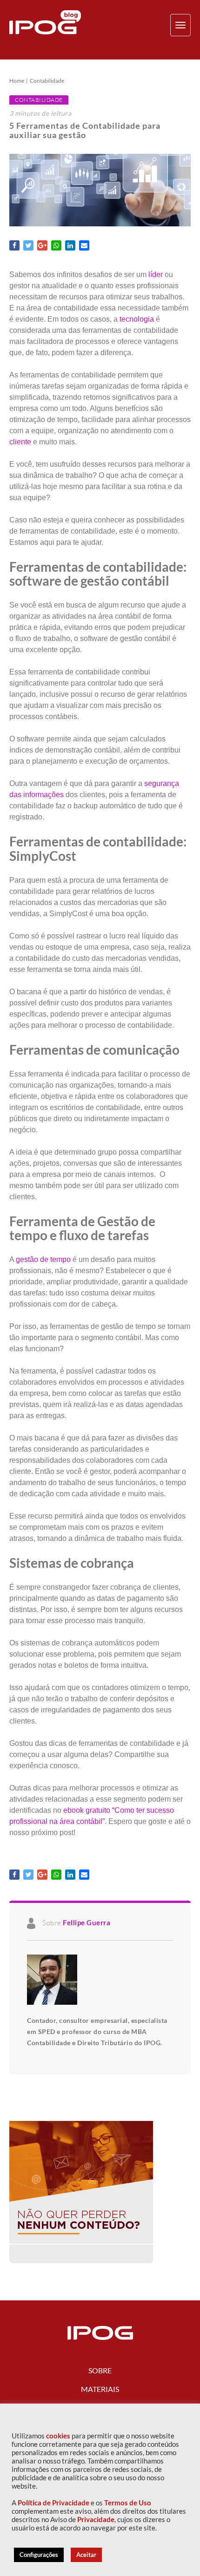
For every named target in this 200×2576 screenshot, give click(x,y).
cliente (20, 442)
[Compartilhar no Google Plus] (42, 245)
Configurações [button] (39, 2555)
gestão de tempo (43, 1259)
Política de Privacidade (53, 2503)
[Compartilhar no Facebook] (14, 245)
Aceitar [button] (86, 2555)
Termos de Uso (128, 2503)
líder (156, 274)
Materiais (100, 2389)
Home (17, 81)
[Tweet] (28, 245)
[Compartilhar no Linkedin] (70, 245)
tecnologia (137, 319)
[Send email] (84, 245)
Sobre (100, 2370)
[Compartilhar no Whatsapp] (56, 245)
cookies (58, 2436)
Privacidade (96, 2520)
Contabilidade (47, 81)
